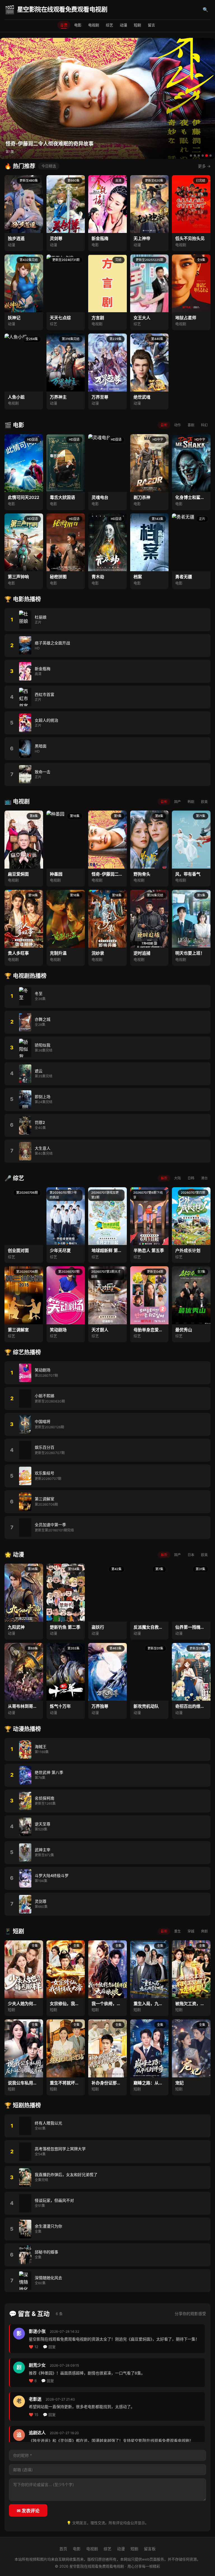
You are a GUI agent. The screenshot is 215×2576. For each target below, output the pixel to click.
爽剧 (204, 1931)
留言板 (150, 2549)
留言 (151, 25)
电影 (78, 25)
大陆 (177, 1178)
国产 (177, 802)
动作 (177, 425)
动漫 (123, 25)
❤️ (34, 2347)
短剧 (137, 25)
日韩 (191, 1178)
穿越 (191, 1931)
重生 (177, 1931)
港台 (204, 1178)
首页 (64, 25)
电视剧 (94, 25)
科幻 (204, 425)
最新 (164, 425)
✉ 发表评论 (28, 2511)
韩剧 (191, 802)
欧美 (204, 802)
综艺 (109, 25)
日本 (191, 1555)
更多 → (204, 166)
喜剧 (191, 425)
